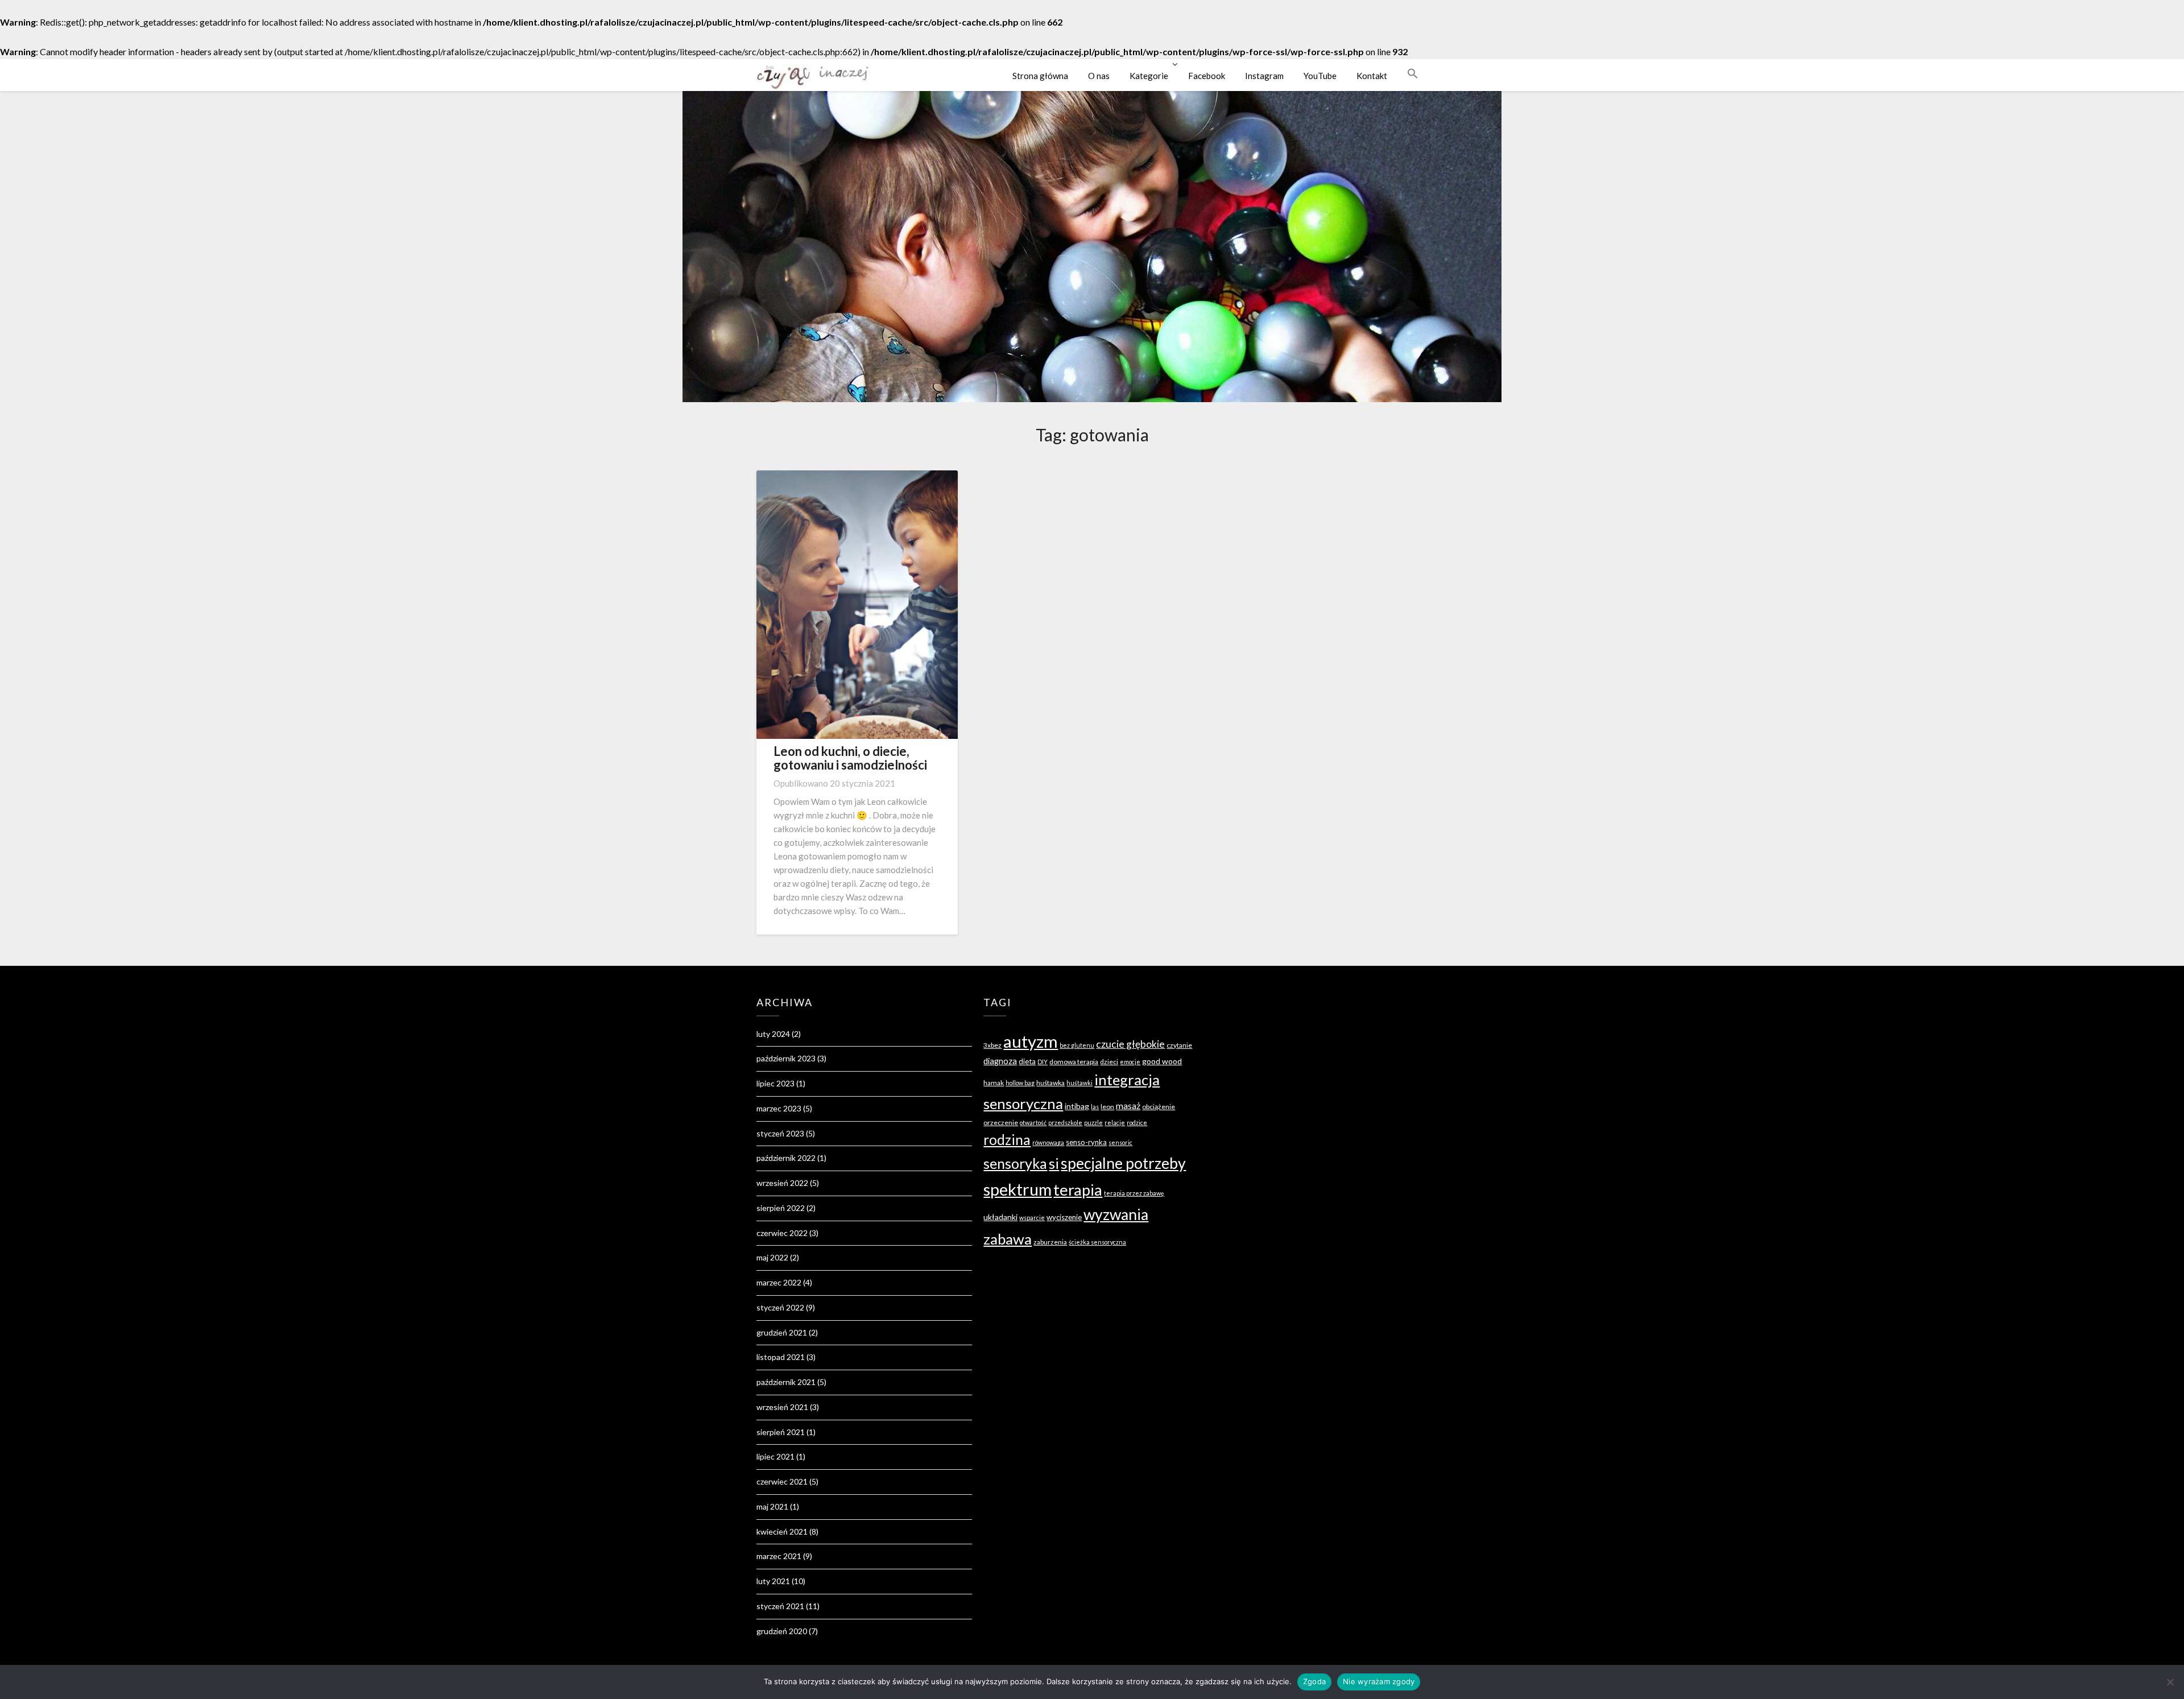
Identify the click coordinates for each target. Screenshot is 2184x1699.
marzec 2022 (779, 1282)
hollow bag (1020, 1083)
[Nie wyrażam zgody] (2170, 1682)
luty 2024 (773, 1034)
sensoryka (1015, 1163)
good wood (1162, 1061)
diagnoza (1000, 1061)
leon (1107, 1107)
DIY (1043, 1062)
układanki (1000, 1217)
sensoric (1120, 1142)
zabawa (1008, 1239)
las (1095, 1107)
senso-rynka (1086, 1142)
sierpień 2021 (781, 1432)
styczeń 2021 (780, 1606)
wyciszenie (1064, 1217)
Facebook (1207, 76)
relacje (1115, 1123)
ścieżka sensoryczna (1097, 1242)
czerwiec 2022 (782, 1233)
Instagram (1264, 76)
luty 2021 (773, 1581)
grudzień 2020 (782, 1631)
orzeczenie (1001, 1123)
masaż (1128, 1105)
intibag (1077, 1106)
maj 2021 (772, 1506)
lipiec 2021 (775, 1456)
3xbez (992, 1045)
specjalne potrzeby (1123, 1163)
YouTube (1320, 76)
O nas (1099, 76)
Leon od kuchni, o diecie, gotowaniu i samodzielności (850, 758)
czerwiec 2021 (782, 1481)
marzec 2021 (779, 1556)
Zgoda (1314, 1681)
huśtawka (1050, 1083)
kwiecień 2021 (782, 1531)
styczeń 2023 (780, 1133)
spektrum (1017, 1189)
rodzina (1007, 1140)
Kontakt (1372, 76)
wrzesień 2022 (782, 1183)
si (1054, 1163)
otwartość (1033, 1123)
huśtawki (1079, 1083)
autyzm (1031, 1041)
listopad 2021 (781, 1357)
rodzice (1137, 1123)
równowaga (1048, 1142)
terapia (1078, 1190)
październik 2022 (786, 1158)
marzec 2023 (779, 1108)
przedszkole (1065, 1123)
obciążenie (1159, 1107)
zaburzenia (1050, 1242)
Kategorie (1149, 76)
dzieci (1109, 1062)
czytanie (1179, 1045)
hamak (994, 1083)
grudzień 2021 (782, 1332)
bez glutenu (1077, 1045)
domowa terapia (1074, 1062)
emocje (1130, 1062)
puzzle (1093, 1123)
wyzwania (1116, 1214)
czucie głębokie (1130, 1044)
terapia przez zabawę (1134, 1193)
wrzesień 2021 (782, 1407)
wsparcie (1032, 1218)
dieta (1027, 1061)
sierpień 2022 (781, 1208)
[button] (1413, 73)
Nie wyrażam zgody (1379, 1681)
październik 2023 (786, 1058)
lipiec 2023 (775, 1083)
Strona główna (1040, 76)
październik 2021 (786, 1382)
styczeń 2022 (780, 1307)
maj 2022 (772, 1257)
